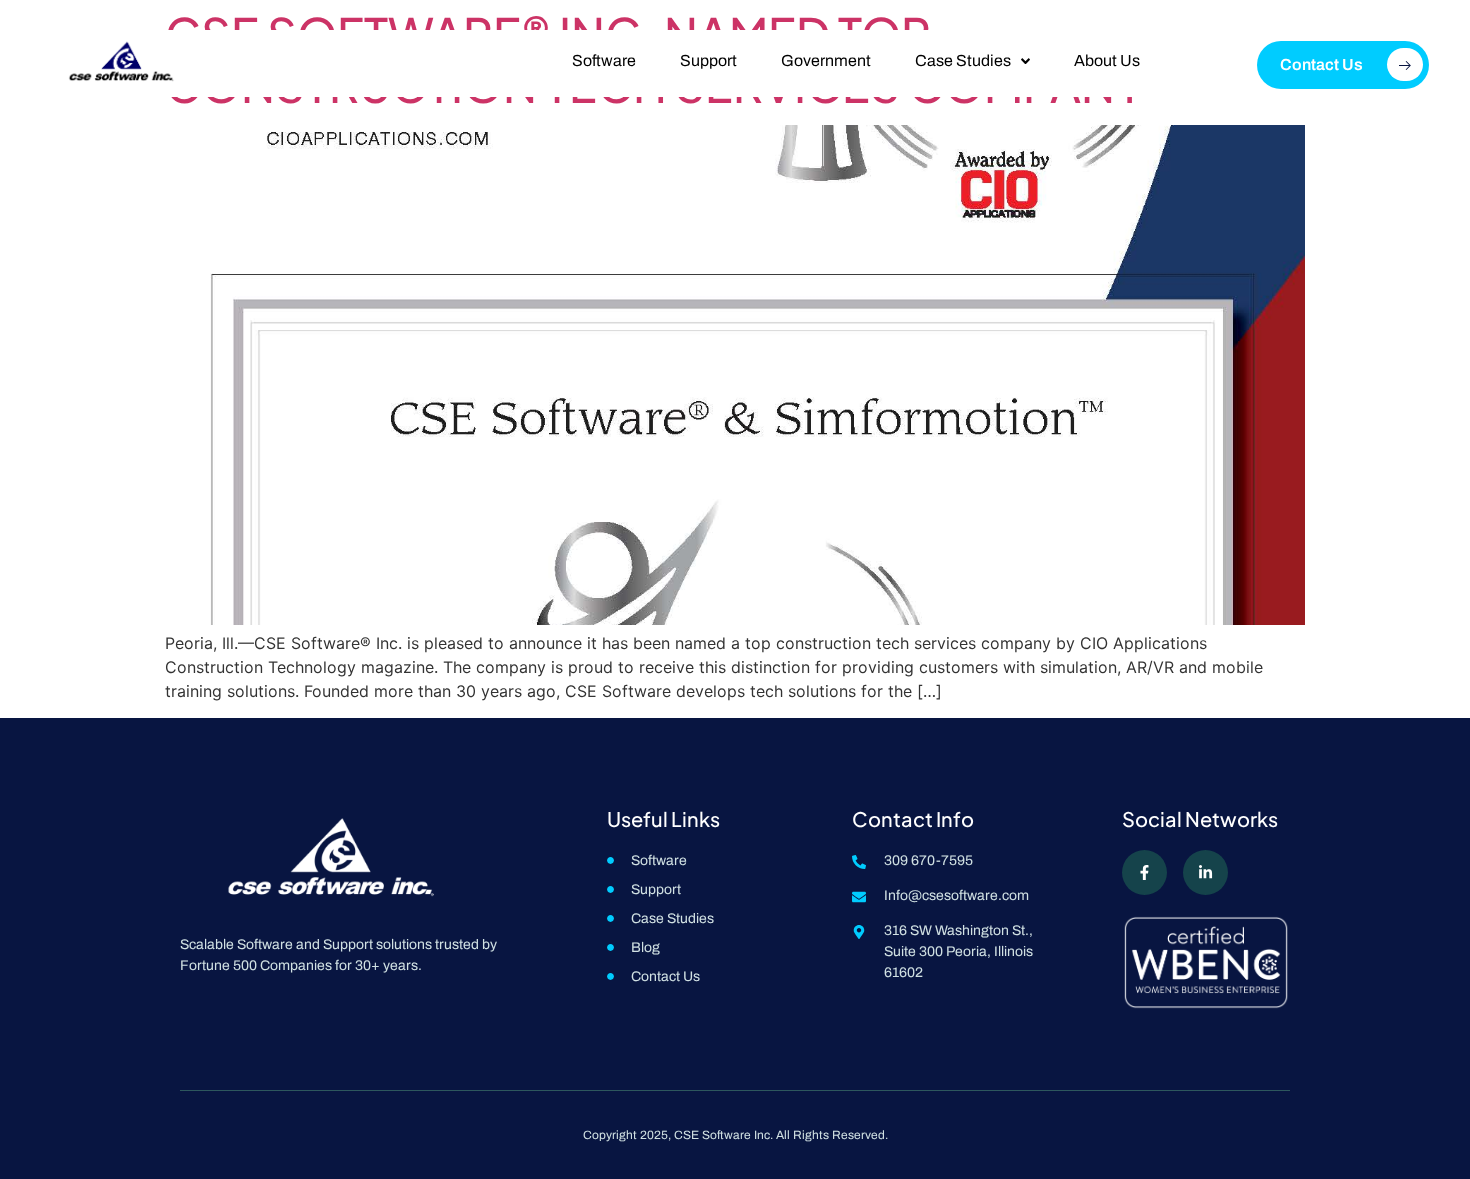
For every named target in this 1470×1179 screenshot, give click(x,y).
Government (826, 60)
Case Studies (963, 60)
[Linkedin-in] (1205, 872)
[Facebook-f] (1144, 872)
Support (708, 60)
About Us (1107, 60)
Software (604, 60)
